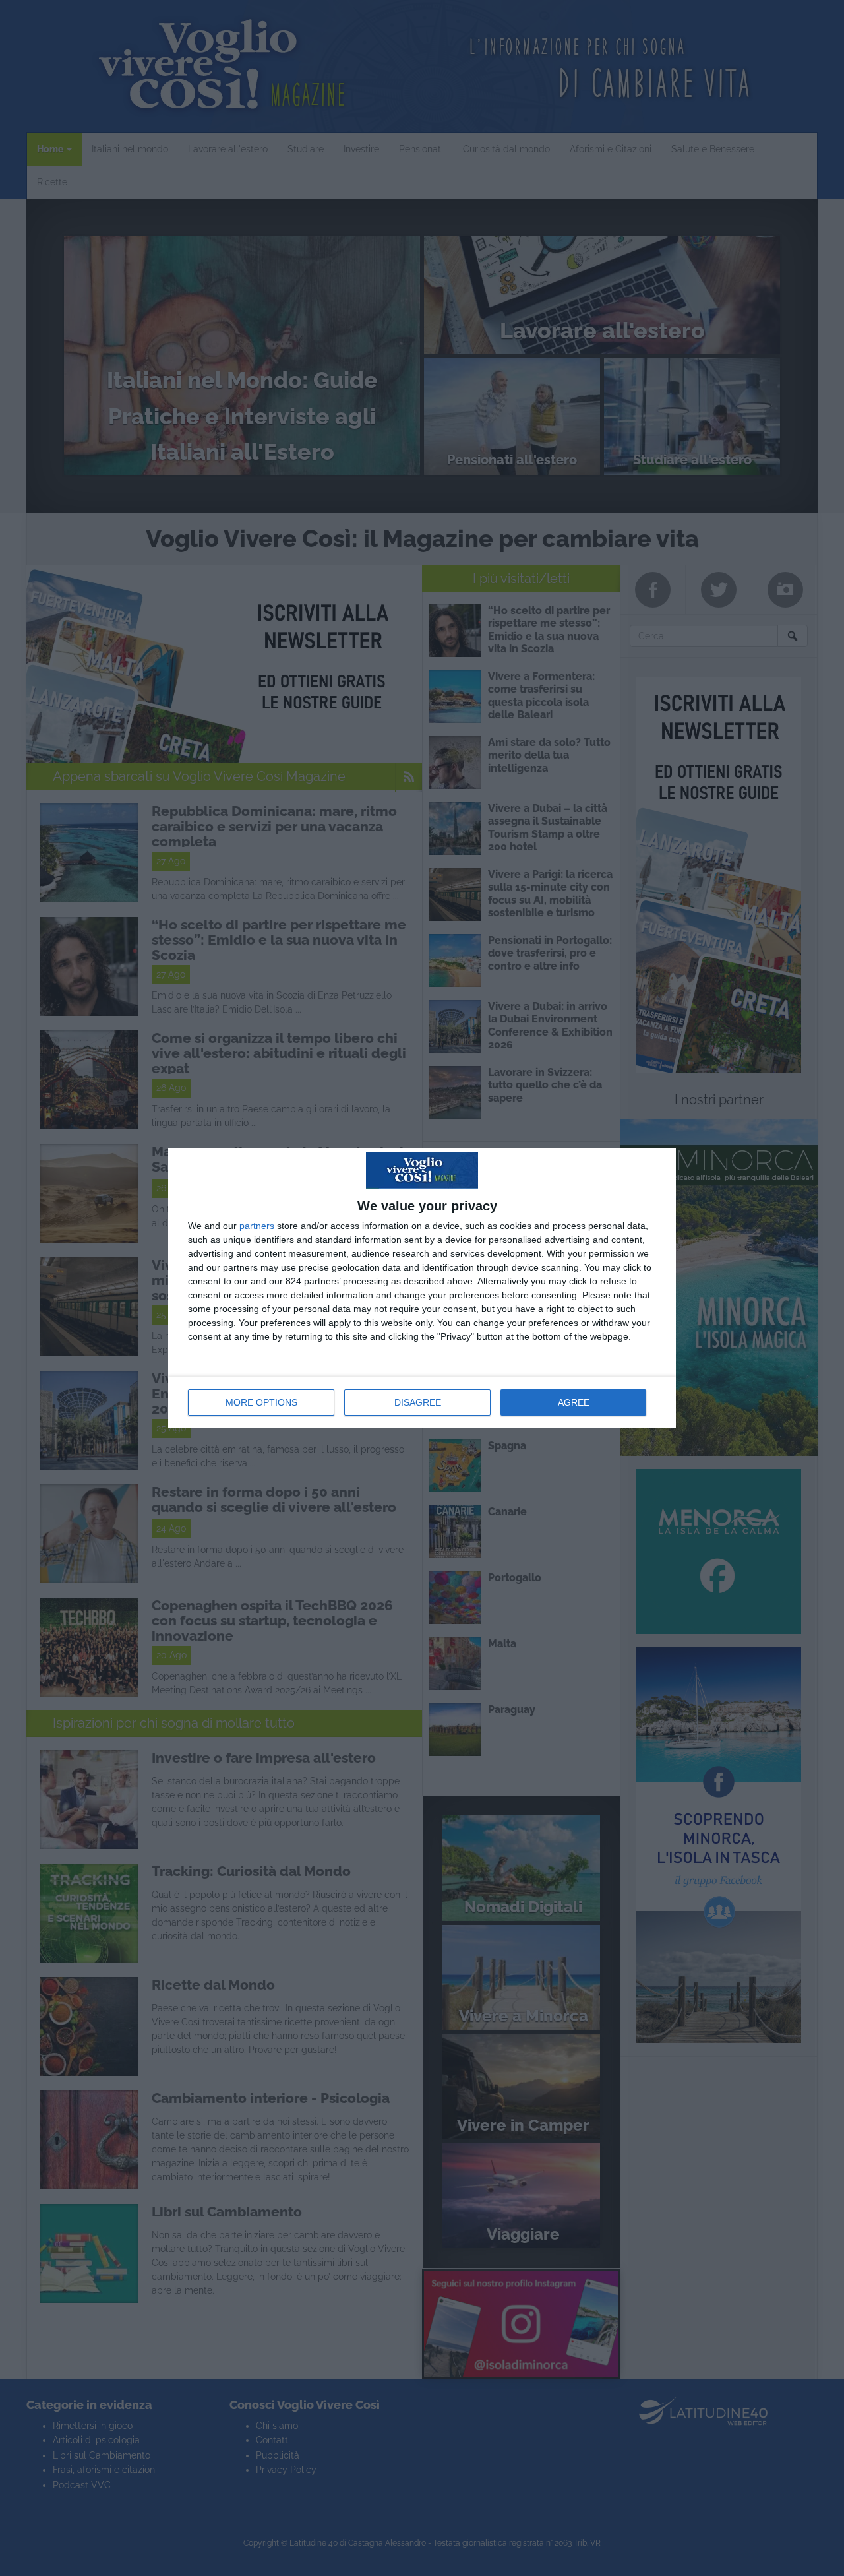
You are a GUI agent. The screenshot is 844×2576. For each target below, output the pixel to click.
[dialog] (422, 1288)
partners (257, 1226)
